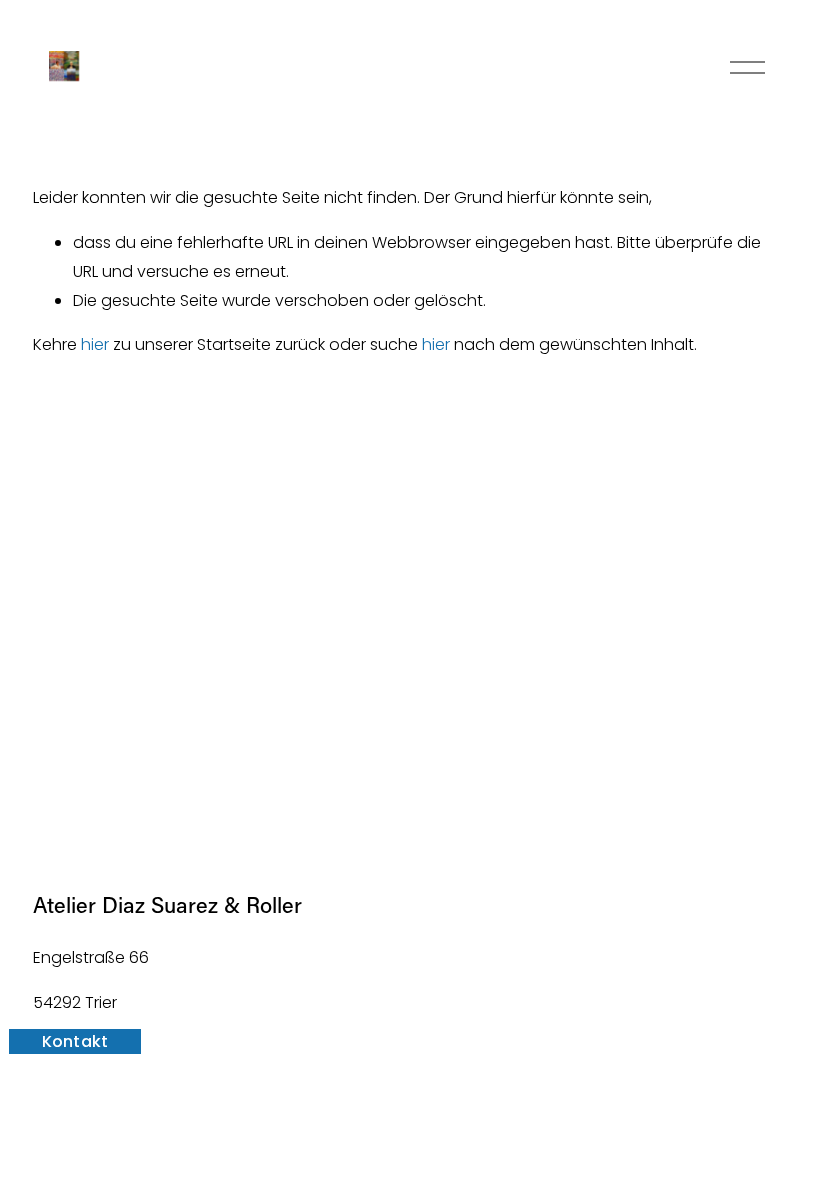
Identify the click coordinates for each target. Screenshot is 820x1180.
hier (95, 344)
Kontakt (75, 1041)
